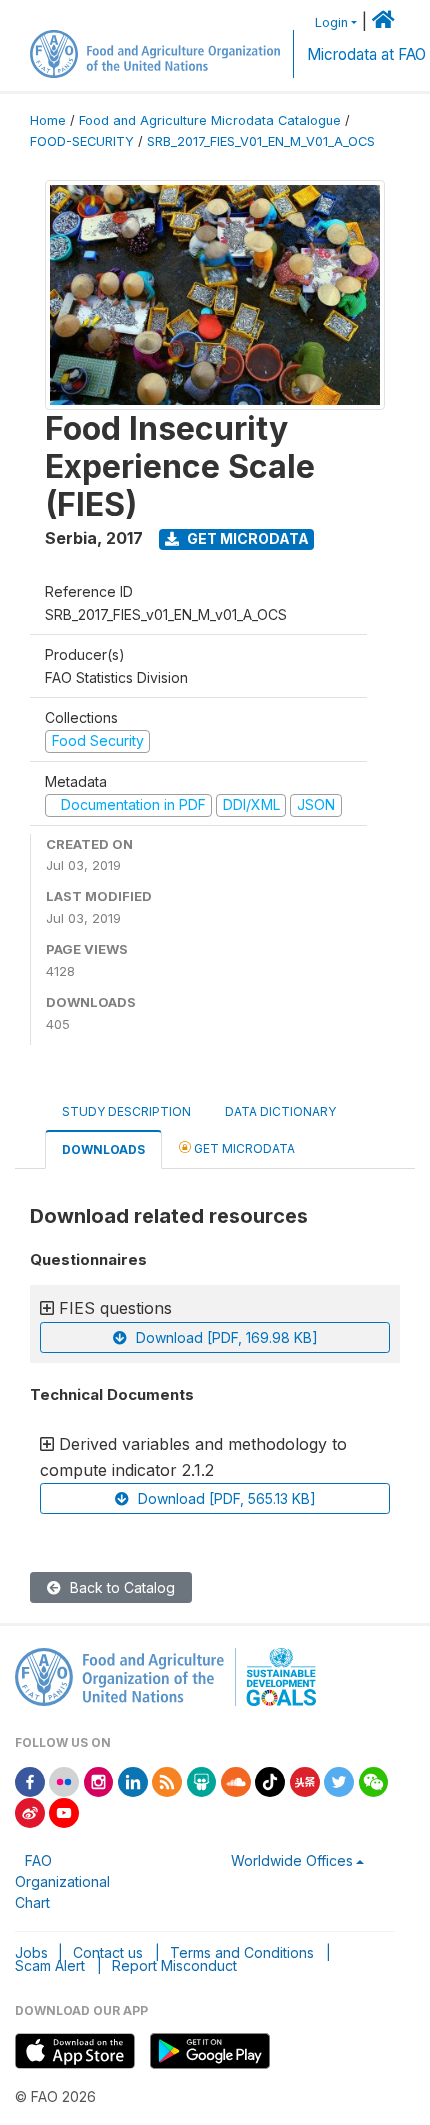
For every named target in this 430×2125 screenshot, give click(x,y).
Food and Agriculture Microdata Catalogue (210, 120)
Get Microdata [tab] (243, 1148)
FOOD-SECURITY (82, 141)
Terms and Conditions (242, 1952)
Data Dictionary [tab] (280, 1111)
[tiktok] (270, 1780)
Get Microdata (246, 538)
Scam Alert (50, 1965)
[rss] (167, 1780)
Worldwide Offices (292, 1860)
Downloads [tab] (103, 1149)
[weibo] (30, 1811)
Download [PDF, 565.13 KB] (225, 1498)
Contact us (108, 1952)
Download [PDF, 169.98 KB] (225, 1337)
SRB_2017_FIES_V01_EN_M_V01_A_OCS (261, 141)
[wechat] (374, 1780)
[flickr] (64, 1780)
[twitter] (339, 1780)
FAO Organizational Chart (62, 1881)
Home (48, 120)
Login (331, 22)
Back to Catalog (120, 1587)
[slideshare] (202, 1780)
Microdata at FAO (366, 54)
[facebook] (30, 1780)
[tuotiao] (305, 1780)
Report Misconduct (174, 1965)
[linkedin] (133, 1780)
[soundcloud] (236, 1780)
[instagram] (99, 1780)
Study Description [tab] (126, 1111)
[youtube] (64, 1811)
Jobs (31, 1952)
